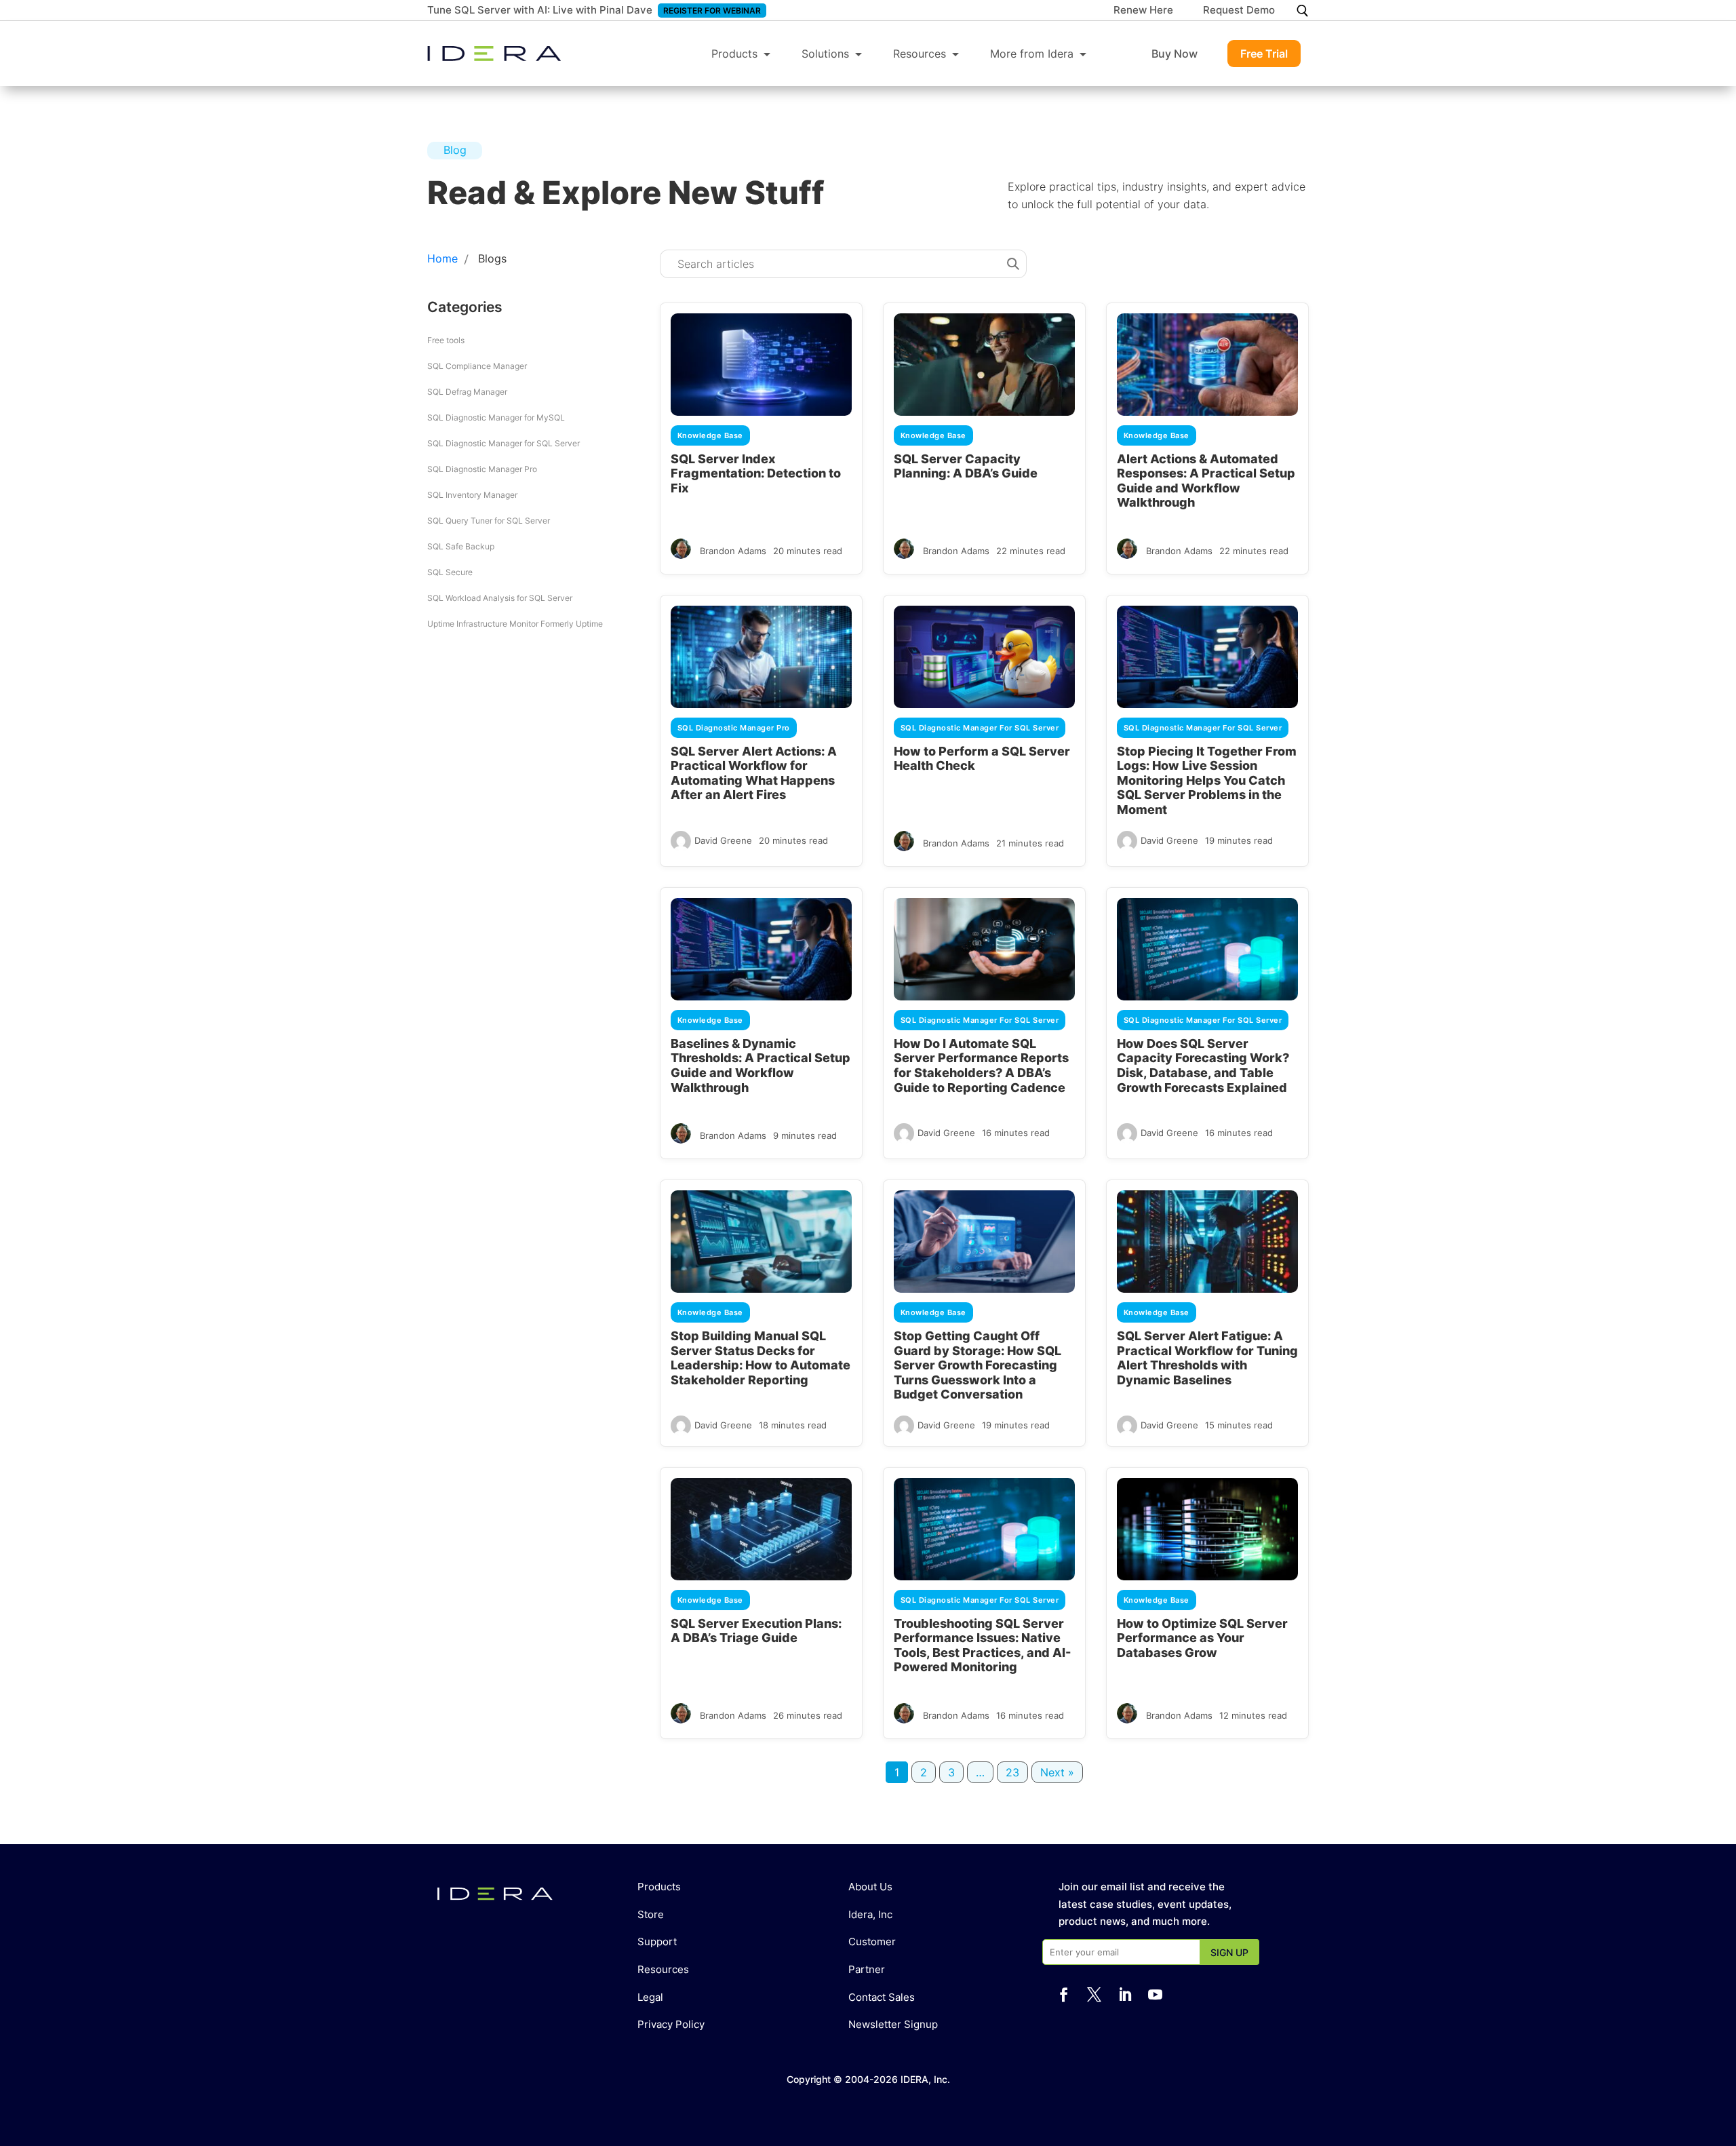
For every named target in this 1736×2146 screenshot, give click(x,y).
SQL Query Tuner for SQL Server (489, 521)
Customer (872, 1942)
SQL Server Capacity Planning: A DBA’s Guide (966, 466)
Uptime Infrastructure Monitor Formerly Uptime (515, 624)
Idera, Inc (870, 1914)
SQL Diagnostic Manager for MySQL (496, 417)
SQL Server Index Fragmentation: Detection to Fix (756, 473)
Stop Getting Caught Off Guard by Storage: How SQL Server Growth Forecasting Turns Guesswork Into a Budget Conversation (978, 1365)
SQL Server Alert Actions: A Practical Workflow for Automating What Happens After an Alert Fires (754, 773)
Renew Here (1143, 11)
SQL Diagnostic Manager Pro (482, 469)
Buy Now (1175, 54)
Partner (867, 1969)
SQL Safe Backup (461, 546)
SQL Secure (450, 572)
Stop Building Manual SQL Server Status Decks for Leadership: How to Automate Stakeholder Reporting (761, 1358)
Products (734, 54)
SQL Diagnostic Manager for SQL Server (504, 443)
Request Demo (1239, 11)
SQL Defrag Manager (467, 392)
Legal (650, 1997)
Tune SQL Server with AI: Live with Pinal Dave (540, 10)
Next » (1057, 1772)
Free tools (446, 340)
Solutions (825, 54)
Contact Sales (882, 1997)
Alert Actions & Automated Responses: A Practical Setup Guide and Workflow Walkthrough (1206, 481)
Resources (920, 54)
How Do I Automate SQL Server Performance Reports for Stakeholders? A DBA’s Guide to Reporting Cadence (981, 1066)
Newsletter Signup (893, 2024)
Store (651, 1914)
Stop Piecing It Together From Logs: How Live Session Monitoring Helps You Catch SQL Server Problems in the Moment (1207, 780)
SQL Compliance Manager (477, 366)
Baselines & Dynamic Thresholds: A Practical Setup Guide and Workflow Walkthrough (761, 1066)
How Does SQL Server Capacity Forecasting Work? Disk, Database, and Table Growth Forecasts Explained (1203, 1066)
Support (657, 1942)
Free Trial (1264, 54)
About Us (870, 1887)
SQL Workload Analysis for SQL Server (500, 598)
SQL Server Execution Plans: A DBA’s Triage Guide (756, 1631)
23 (1012, 1772)
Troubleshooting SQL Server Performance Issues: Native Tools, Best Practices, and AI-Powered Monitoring (982, 1645)
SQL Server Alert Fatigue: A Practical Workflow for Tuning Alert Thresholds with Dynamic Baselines (1207, 1358)
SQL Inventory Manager (472, 495)
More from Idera (1032, 54)
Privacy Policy (671, 2024)
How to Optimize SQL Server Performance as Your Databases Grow (1202, 1638)
